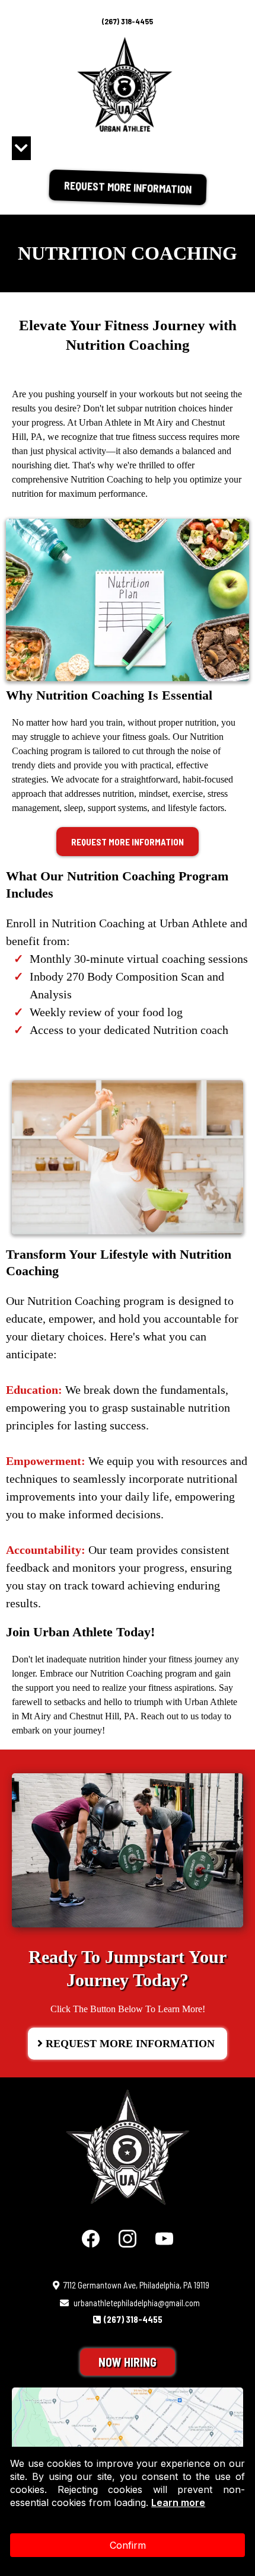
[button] (21, 150)
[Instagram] (128, 2239)
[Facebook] (91, 2239)
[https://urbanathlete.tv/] (128, 2147)
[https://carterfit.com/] (125, 84)
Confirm (128, 2545)
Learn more (178, 2502)
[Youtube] (164, 2239)
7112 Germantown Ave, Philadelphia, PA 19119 (136, 2285)
